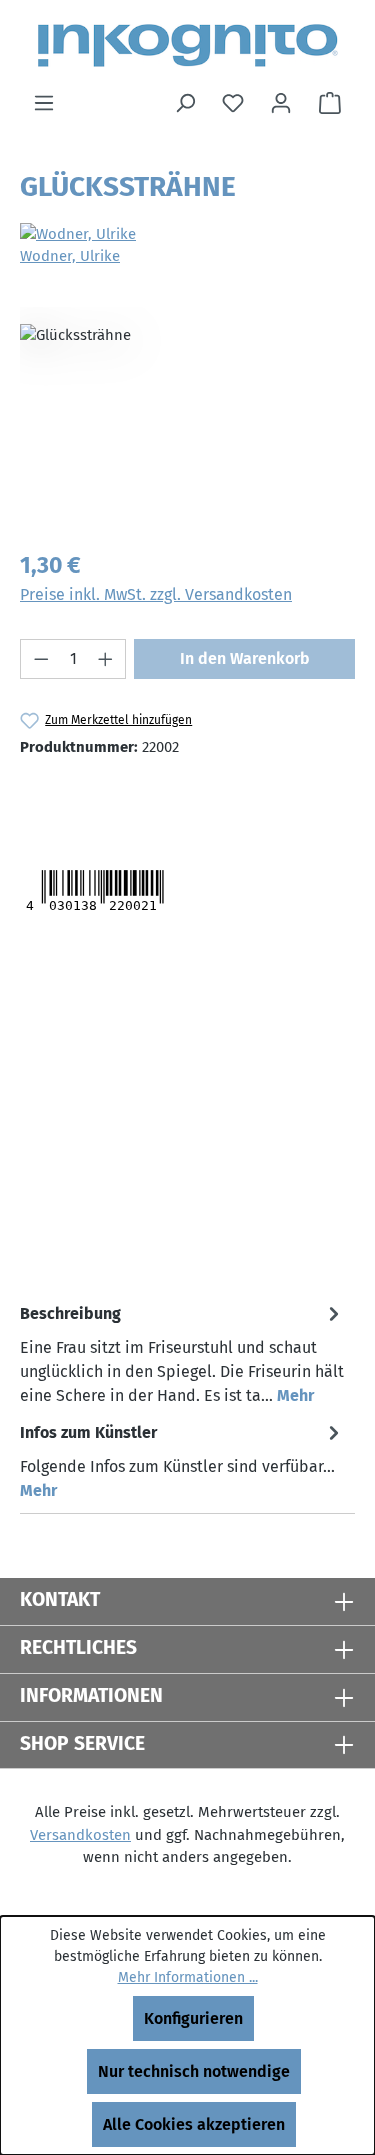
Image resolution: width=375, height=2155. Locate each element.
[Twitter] (58, 798)
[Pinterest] (161, 798)
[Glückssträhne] (187, 419)
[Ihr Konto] (281, 103)
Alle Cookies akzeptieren (194, 2124)
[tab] (182, 1353)
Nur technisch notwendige (194, 2071)
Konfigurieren (193, 2018)
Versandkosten (80, 1835)
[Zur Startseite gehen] (187, 45)
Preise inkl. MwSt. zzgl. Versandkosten (156, 594)
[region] (187, 419)
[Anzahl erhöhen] (106, 659)
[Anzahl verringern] (41, 659)
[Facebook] (119, 798)
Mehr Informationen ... (188, 1977)
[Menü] (44, 103)
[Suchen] (185, 103)
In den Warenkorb (245, 658)
